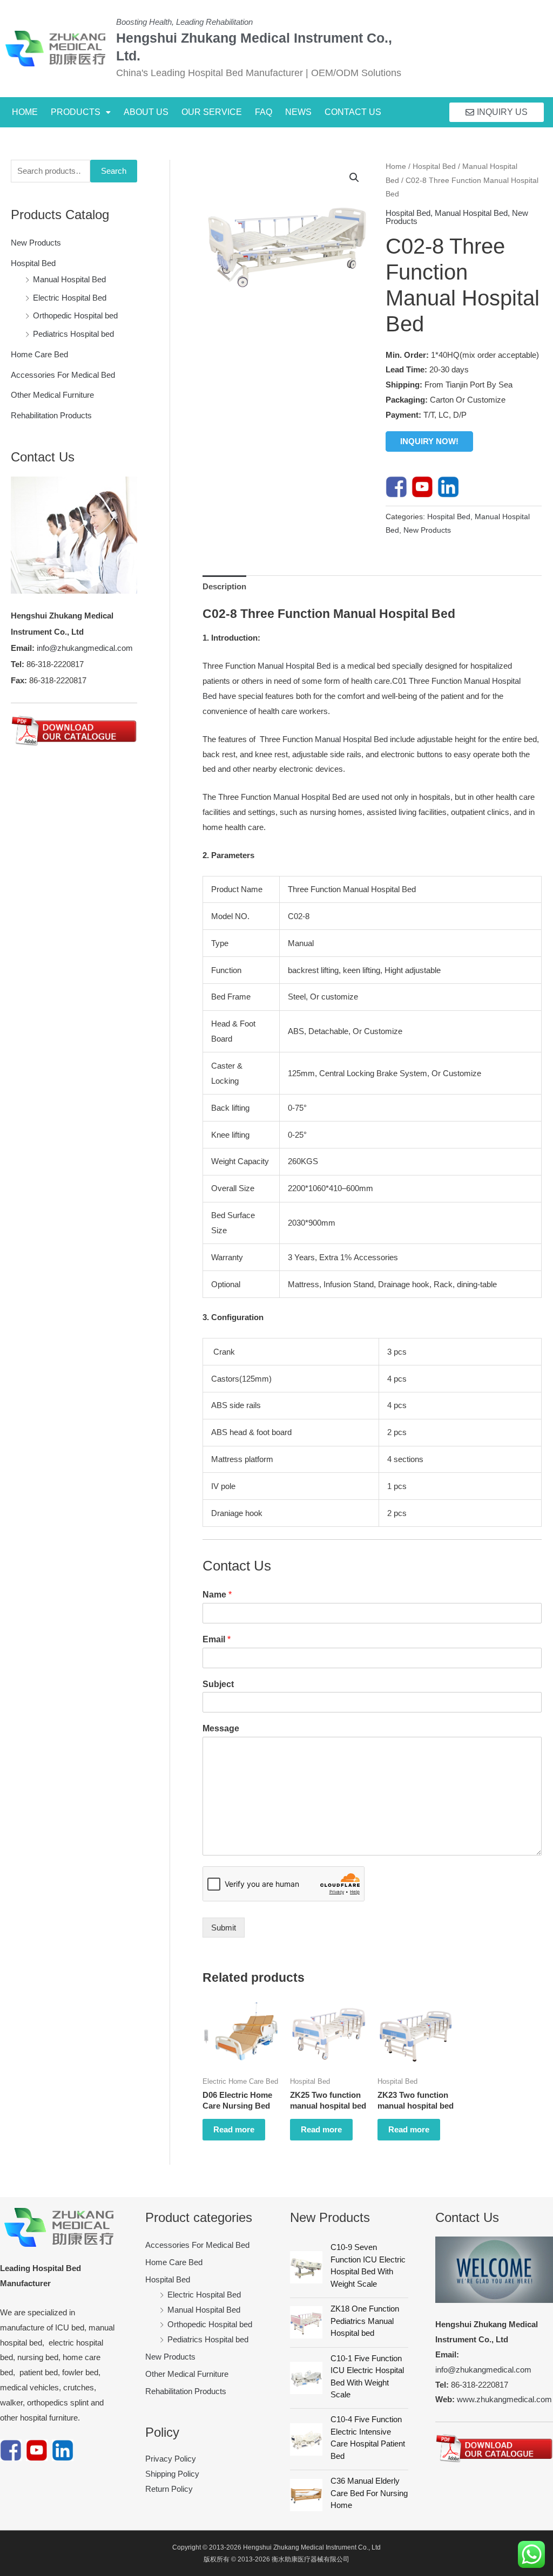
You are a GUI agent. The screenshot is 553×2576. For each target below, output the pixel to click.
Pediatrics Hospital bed (73, 334)
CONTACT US (353, 112)
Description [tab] (224, 586)
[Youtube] (422, 486)
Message (221, 1728)
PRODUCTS (76, 112)
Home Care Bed (39, 354)
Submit (224, 1928)
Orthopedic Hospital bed (75, 315)
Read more (234, 2129)
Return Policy (169, 2489)
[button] (81, 112)
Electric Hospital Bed (70, 298)
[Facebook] (396, 486)
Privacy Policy (171, 2459)
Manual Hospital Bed (69, 279)
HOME (25, 112)
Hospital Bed (33, 263)
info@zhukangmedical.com (85, 648)
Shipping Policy (172, 2474)
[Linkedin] (448, 486)
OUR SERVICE (212, 112)
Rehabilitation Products (51, 415)
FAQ (264, 112)
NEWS (298, 112)
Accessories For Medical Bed (63, 375)
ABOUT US (146, 112)
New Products (36, 243)
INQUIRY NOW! (429, 441)
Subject (218, 1684)
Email (217, 1639)
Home (396, 166)
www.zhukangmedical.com (504, 2399)
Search (114, 171)
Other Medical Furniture (52, 395)
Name (217, 1595)
